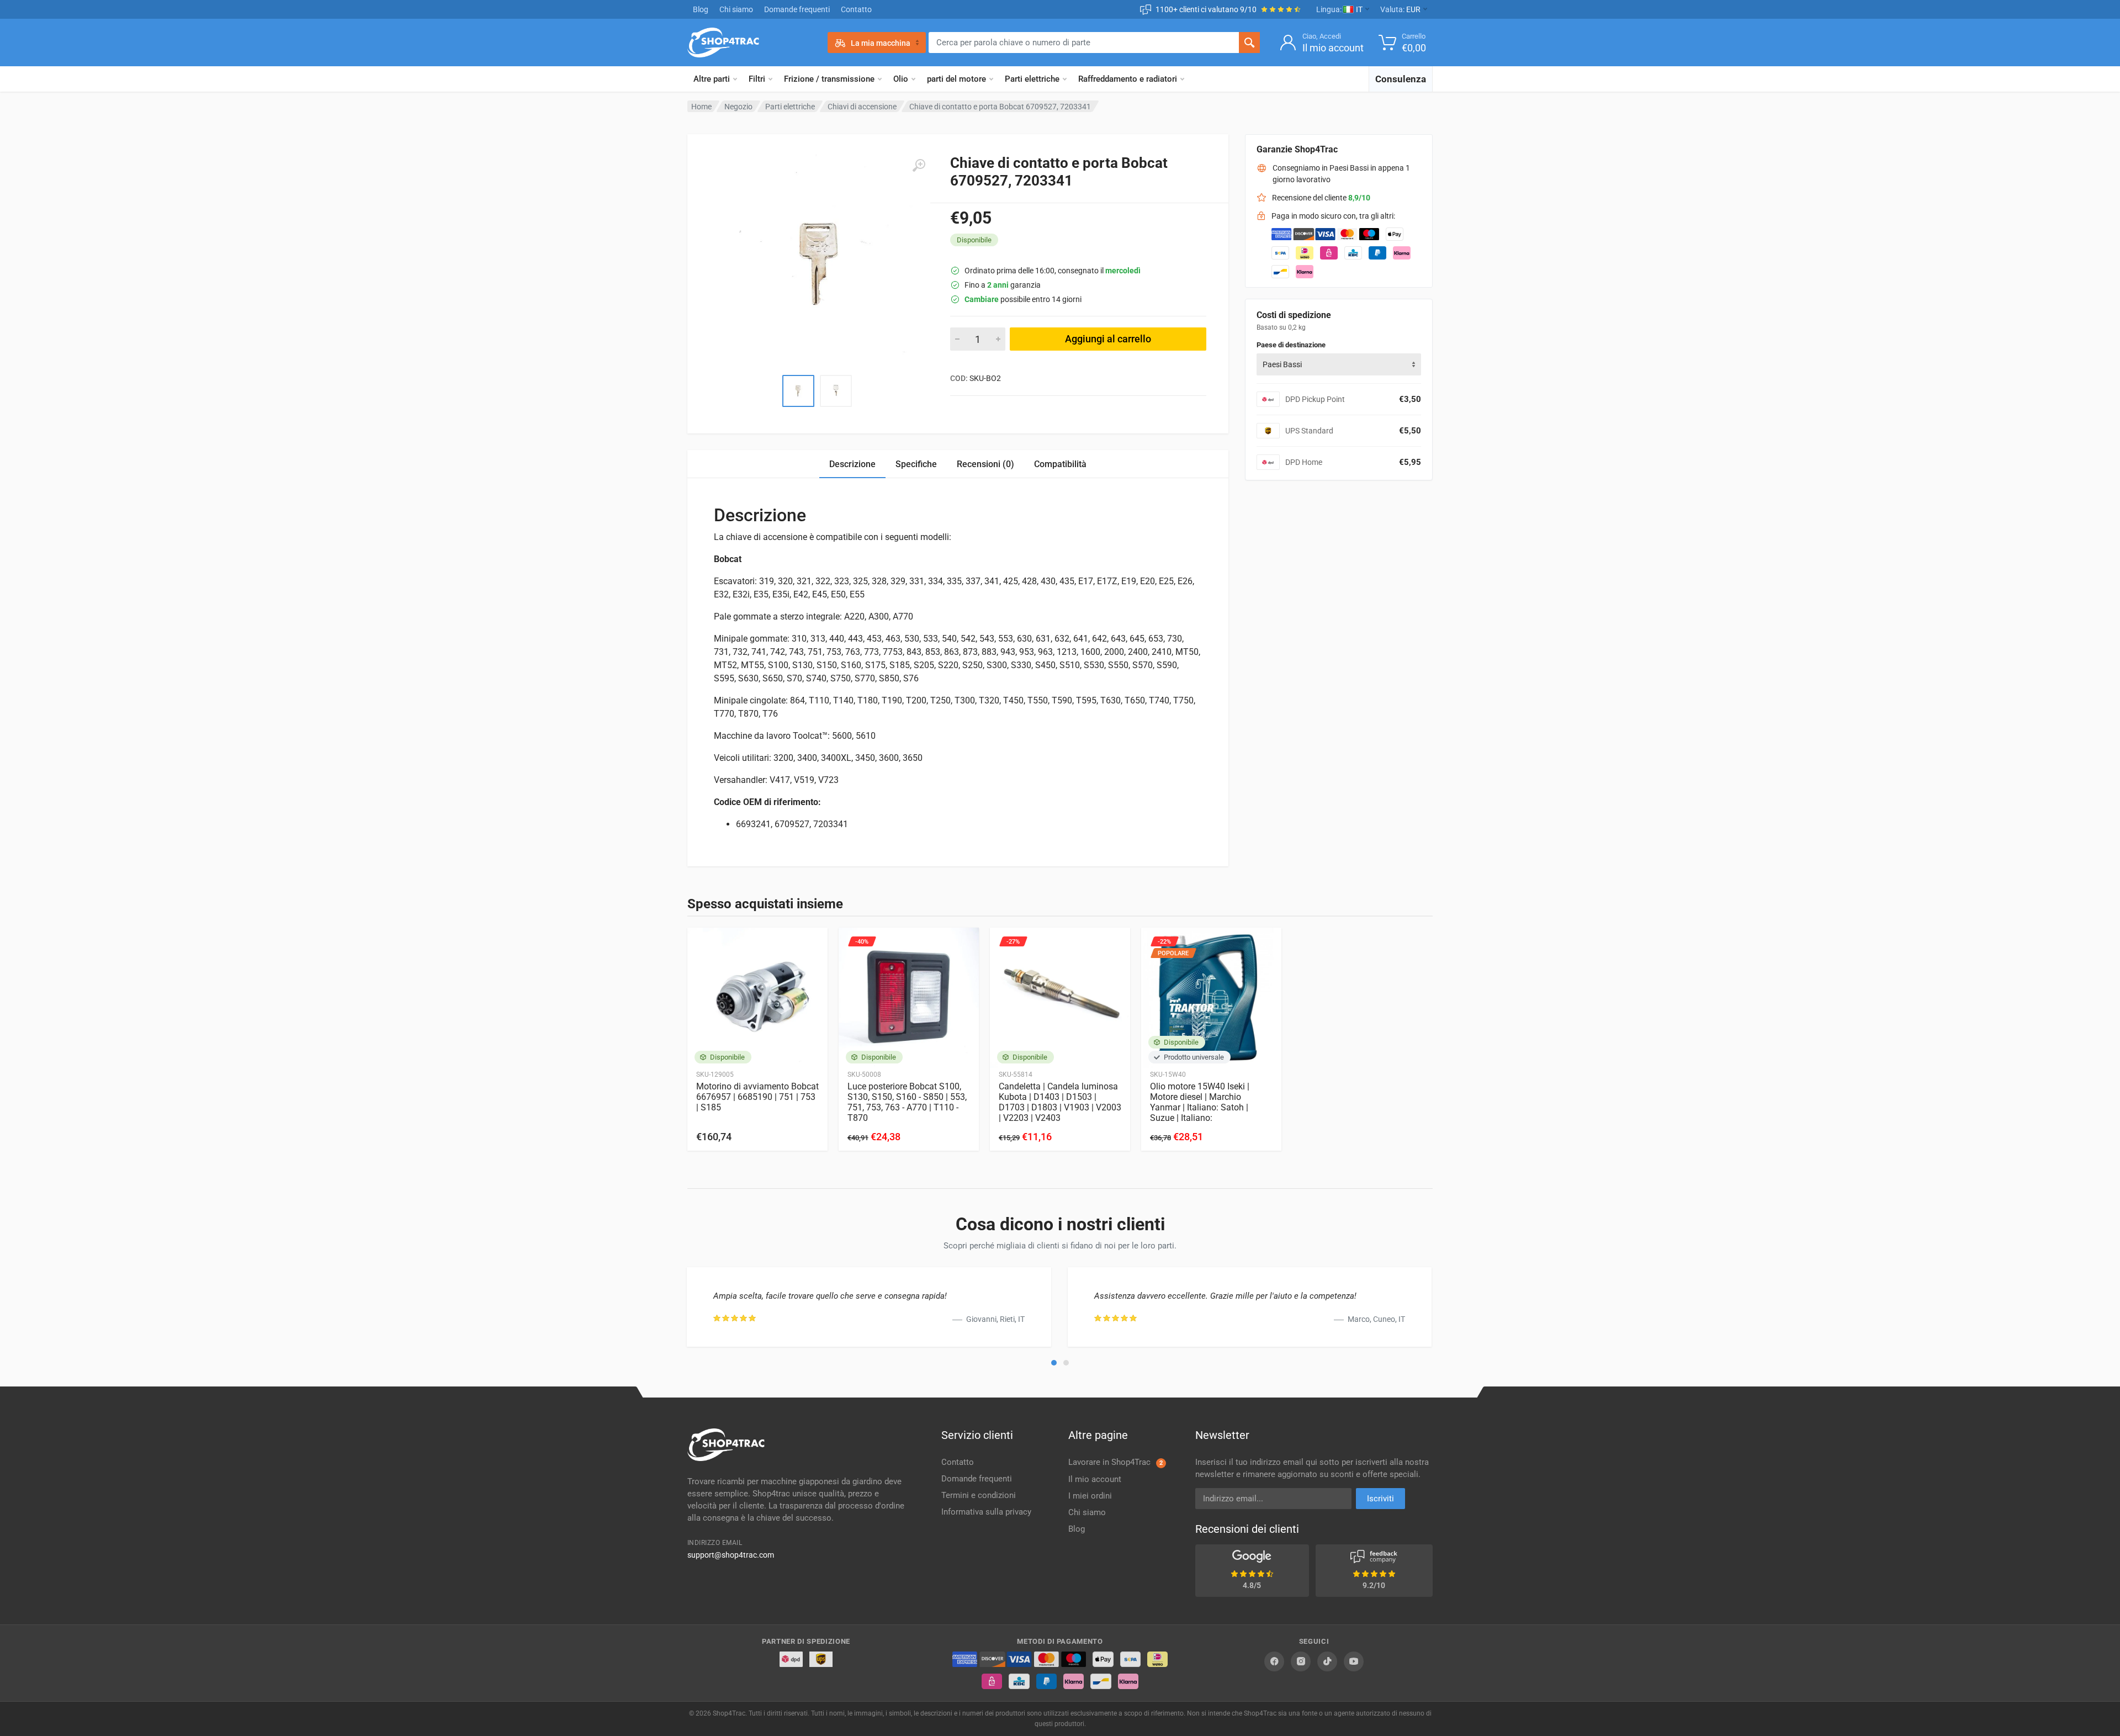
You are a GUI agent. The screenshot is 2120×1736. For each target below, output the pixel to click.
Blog (701, 9)
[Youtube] (1354, 1661)
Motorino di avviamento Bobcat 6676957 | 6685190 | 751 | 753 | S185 (757, 1097)
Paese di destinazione (1291, 345)
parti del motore (956, 79)
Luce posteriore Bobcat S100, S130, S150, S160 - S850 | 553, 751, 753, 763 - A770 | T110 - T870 (907, 1102)
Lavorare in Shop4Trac (1115, 1462)
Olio (901, 79)
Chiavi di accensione (862, 107)
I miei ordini (1090, 1496)
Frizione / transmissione (829, 79)
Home (701, 107)
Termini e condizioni (979, 1495)
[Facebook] (1274, 1661)
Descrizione (852, 464)
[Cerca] (1249, 43)
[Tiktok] (1327, 1661)
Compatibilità (1060, 464)
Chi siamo (736, 9)
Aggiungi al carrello (1108, 339)
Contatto (856, 9)
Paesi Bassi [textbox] (1282, 364)
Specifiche (916, 464)
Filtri (757, 79)
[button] (1054, 1363)
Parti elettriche (1032, 79)
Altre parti (712, 79)
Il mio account (1095, 1479)
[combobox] (1339, 364)
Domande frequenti (797, 9)
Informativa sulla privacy (986, 1512)
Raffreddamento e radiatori (1128, 79)
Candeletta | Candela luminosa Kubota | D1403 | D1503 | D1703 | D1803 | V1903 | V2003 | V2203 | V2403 (1060, 1102)
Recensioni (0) (985, 464)
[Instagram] (1301, 1661)
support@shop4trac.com (731, 1555)
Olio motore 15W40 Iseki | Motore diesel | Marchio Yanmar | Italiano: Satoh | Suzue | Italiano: (1200, 1102)
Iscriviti (1380, 1499)
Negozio (738, 107)
